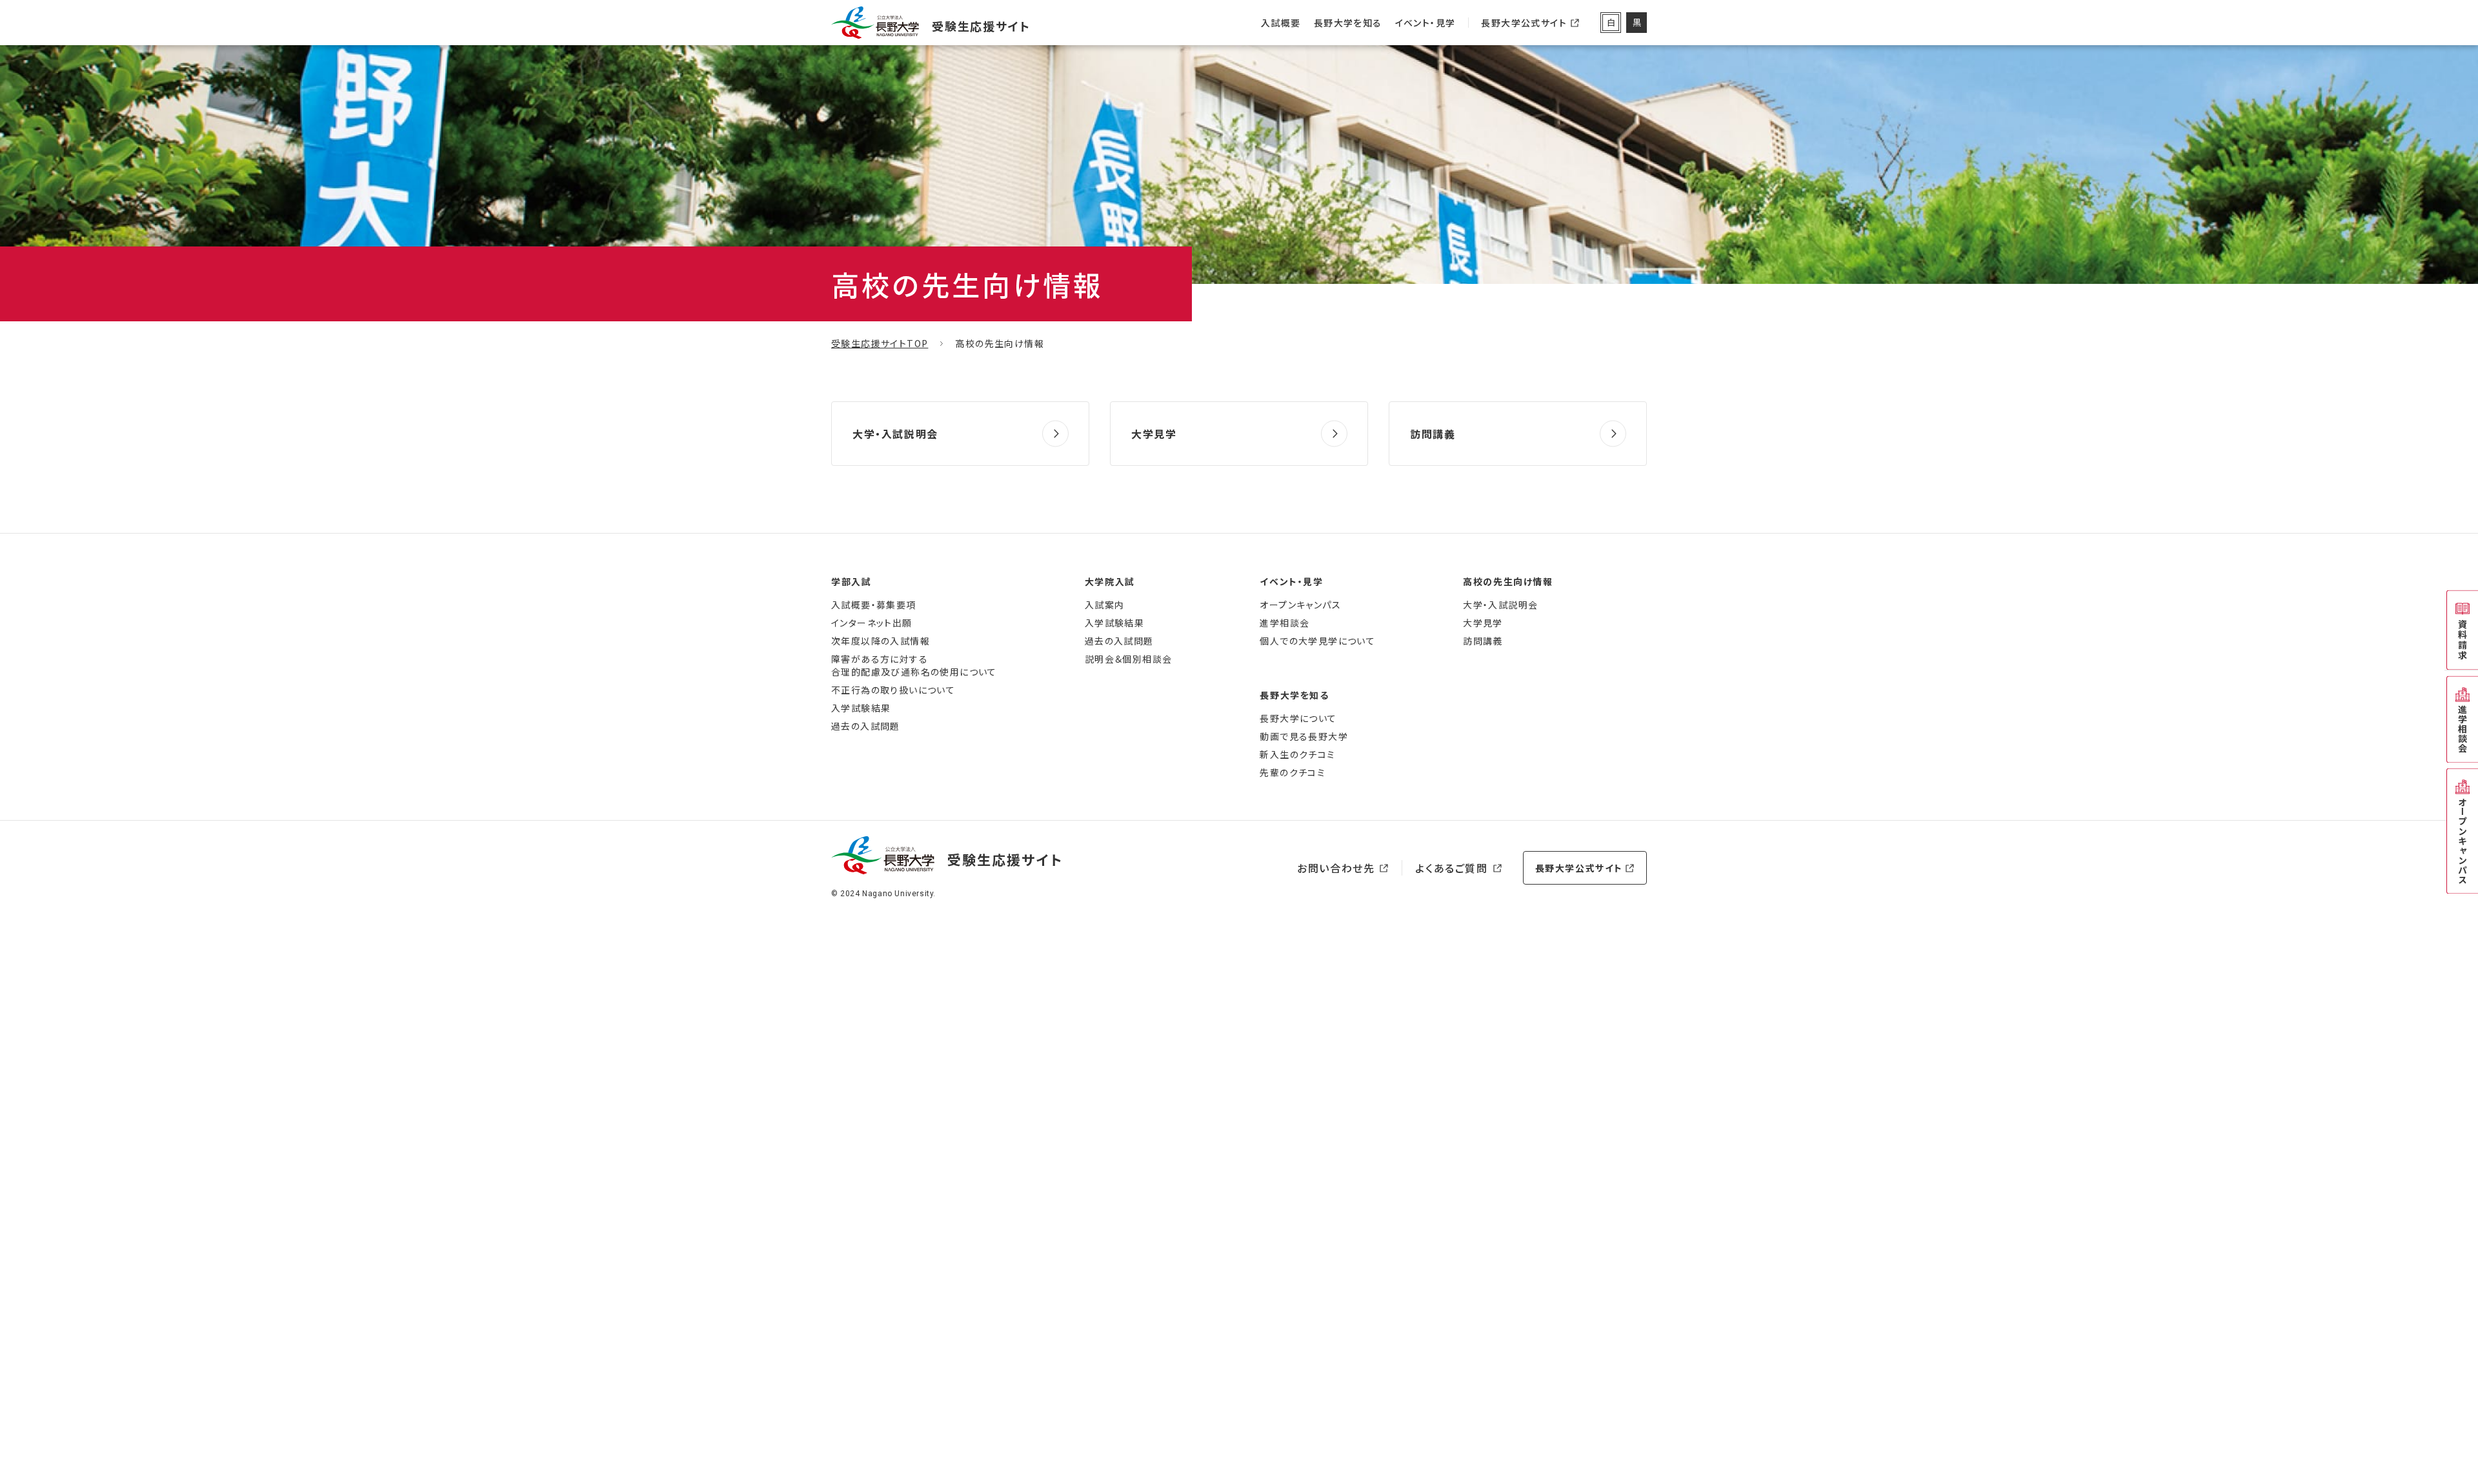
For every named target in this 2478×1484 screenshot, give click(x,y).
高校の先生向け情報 (1508, 581)
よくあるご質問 (1451, 868)
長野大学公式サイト (1524, 31)
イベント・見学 (1425, 23)
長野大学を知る (1348, 23)
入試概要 (1281, 23)
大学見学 (1154, 434)
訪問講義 (1433, 434)
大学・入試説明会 (895, 434)
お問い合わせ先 (1336, 868)
